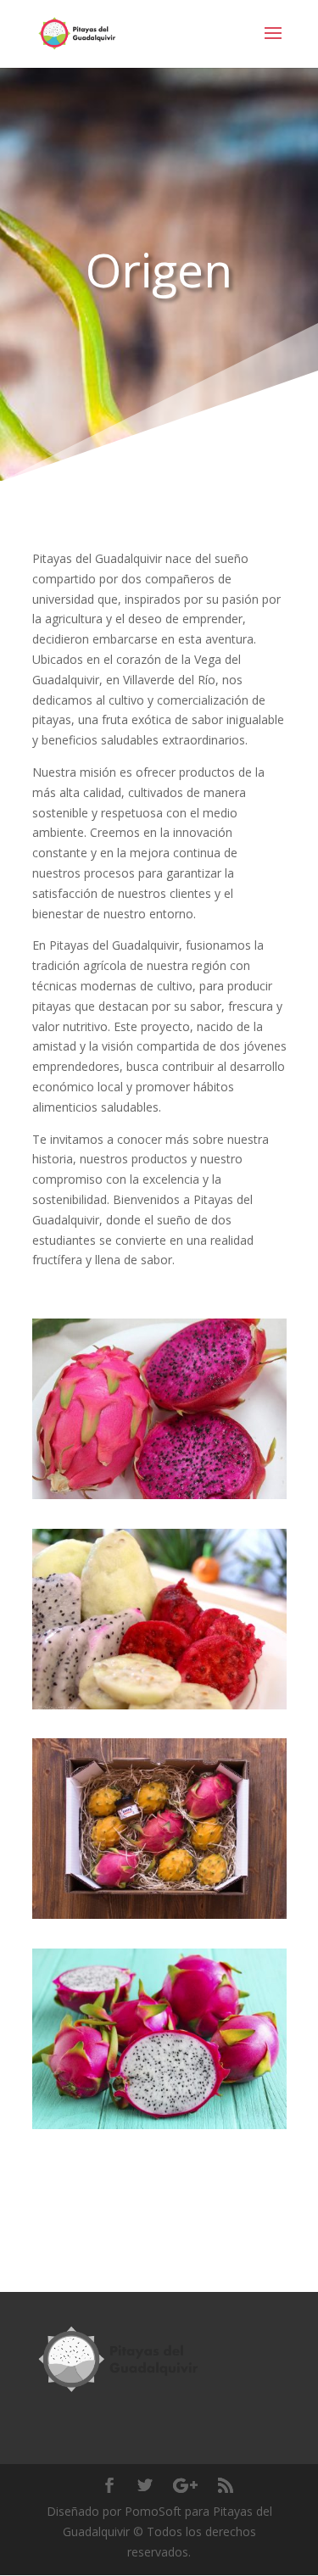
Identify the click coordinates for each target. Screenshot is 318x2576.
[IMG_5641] (159, 1918)
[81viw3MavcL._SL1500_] (159, 1499)
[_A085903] (159, 1709)
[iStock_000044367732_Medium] (159, 2129)
